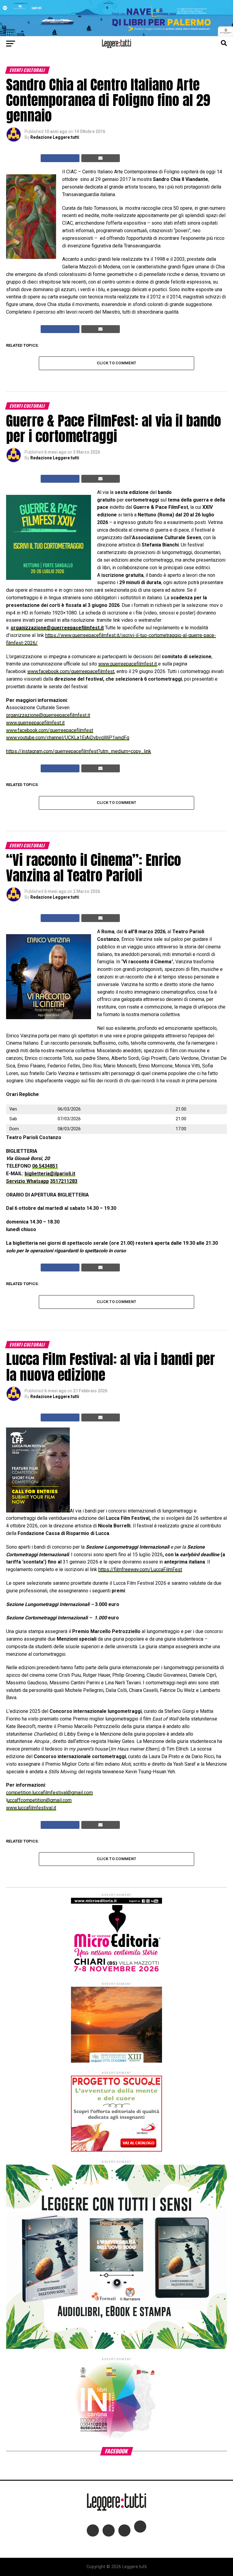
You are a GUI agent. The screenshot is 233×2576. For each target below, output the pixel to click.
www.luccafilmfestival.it (31, 1808)
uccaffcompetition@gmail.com (39, 1800)
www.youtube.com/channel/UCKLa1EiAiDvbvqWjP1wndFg (68, 738)
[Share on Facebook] (60, 158)
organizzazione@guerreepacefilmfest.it (57, 628)
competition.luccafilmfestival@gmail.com (49, 1793)
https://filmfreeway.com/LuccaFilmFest (140, 1569)
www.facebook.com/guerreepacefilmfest (71, 671)
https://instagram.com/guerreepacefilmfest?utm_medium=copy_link (79, 751)
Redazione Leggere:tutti (55, 137)
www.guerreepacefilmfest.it (128, 664)
